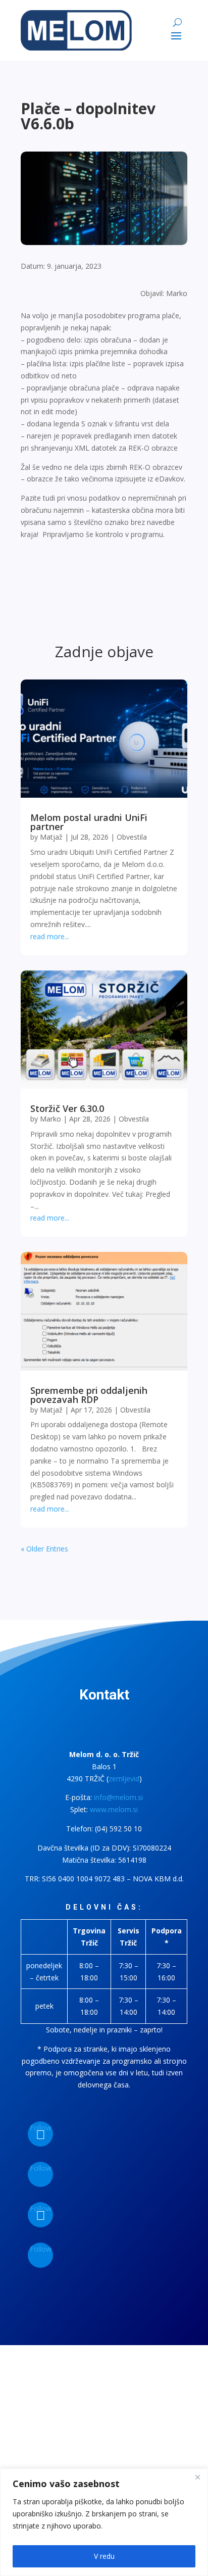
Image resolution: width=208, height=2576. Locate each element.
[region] (104, 2522)
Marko (50, 1119)
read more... (50, 936)
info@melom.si (118, 1797)
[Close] (197, 2477)
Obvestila (132, 837)
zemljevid (124, 1779)
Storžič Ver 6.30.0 (67, 1108)
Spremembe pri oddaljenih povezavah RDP (89, 1395)
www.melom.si (114, 1809)
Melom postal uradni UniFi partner (89, 822)
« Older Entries (44, 1549)
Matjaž (51, 837)
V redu (104, 2556)
